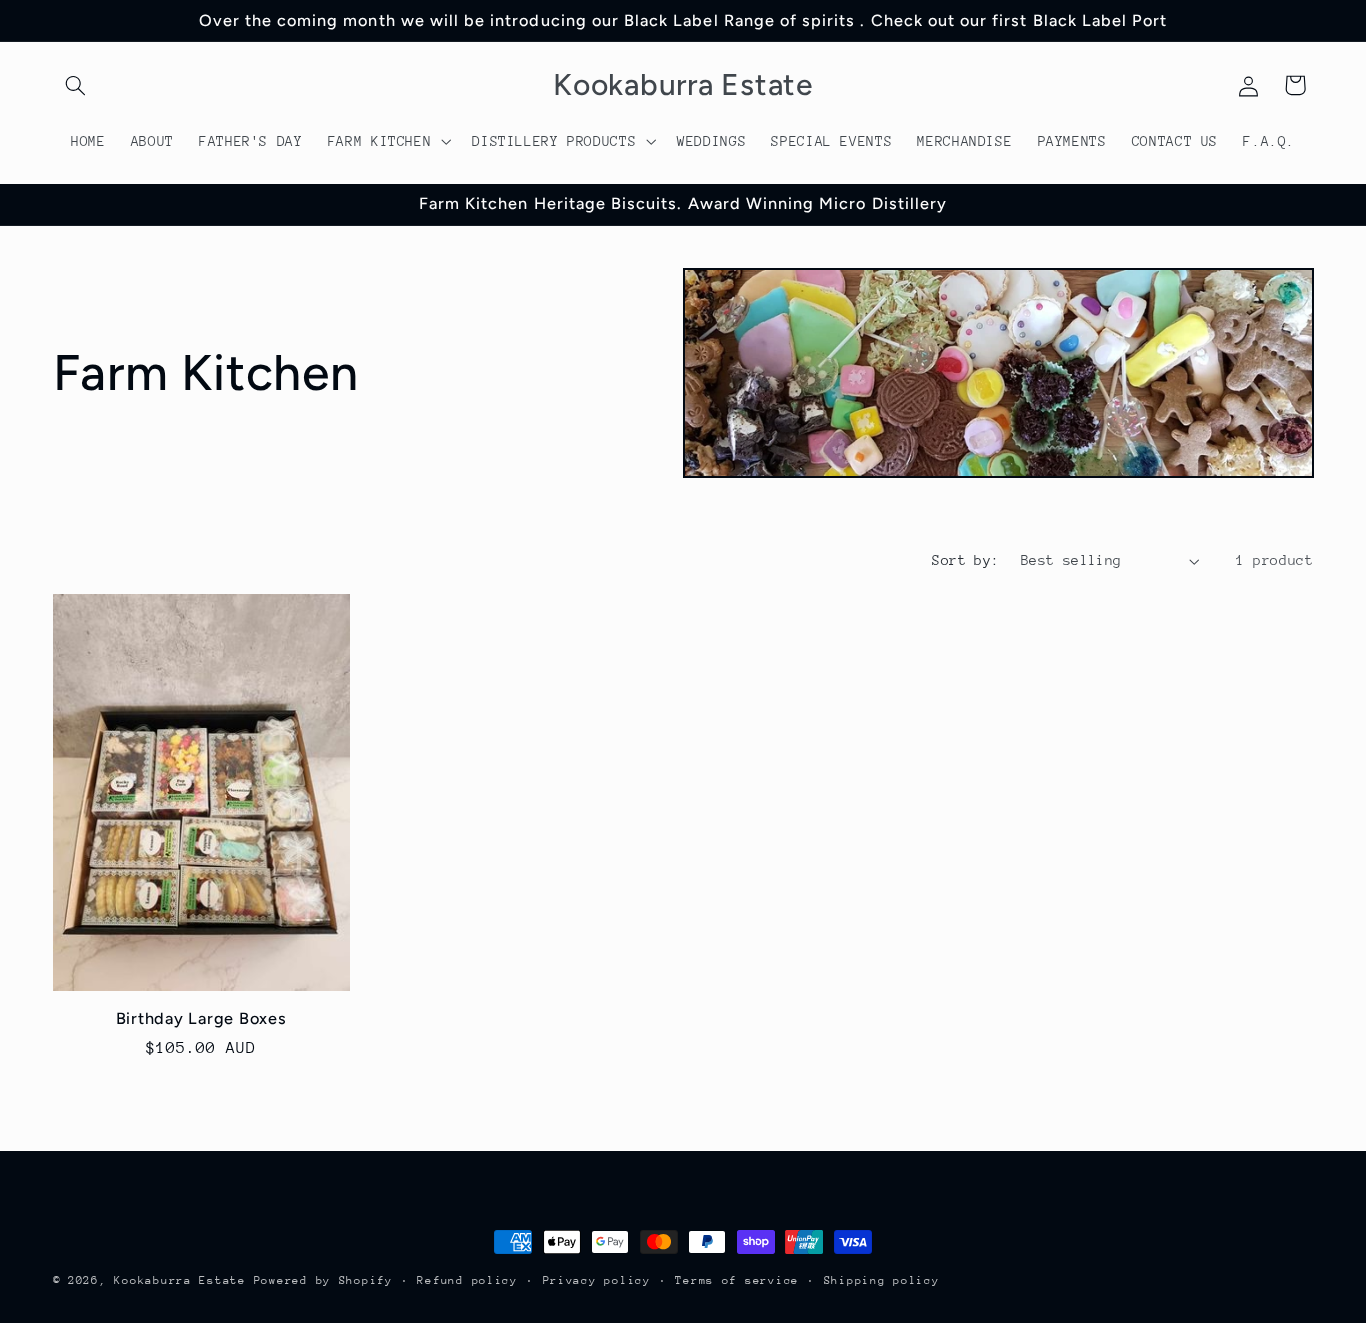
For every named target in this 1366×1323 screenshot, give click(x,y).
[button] (76, 85)
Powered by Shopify (323, 1280)
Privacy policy (597, 1280)
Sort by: (965, 560)
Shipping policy (882, 1280)
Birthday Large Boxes (201, 1018)
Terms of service (737, 1280)
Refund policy (467, 1280)
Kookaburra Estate (180, 1280)
